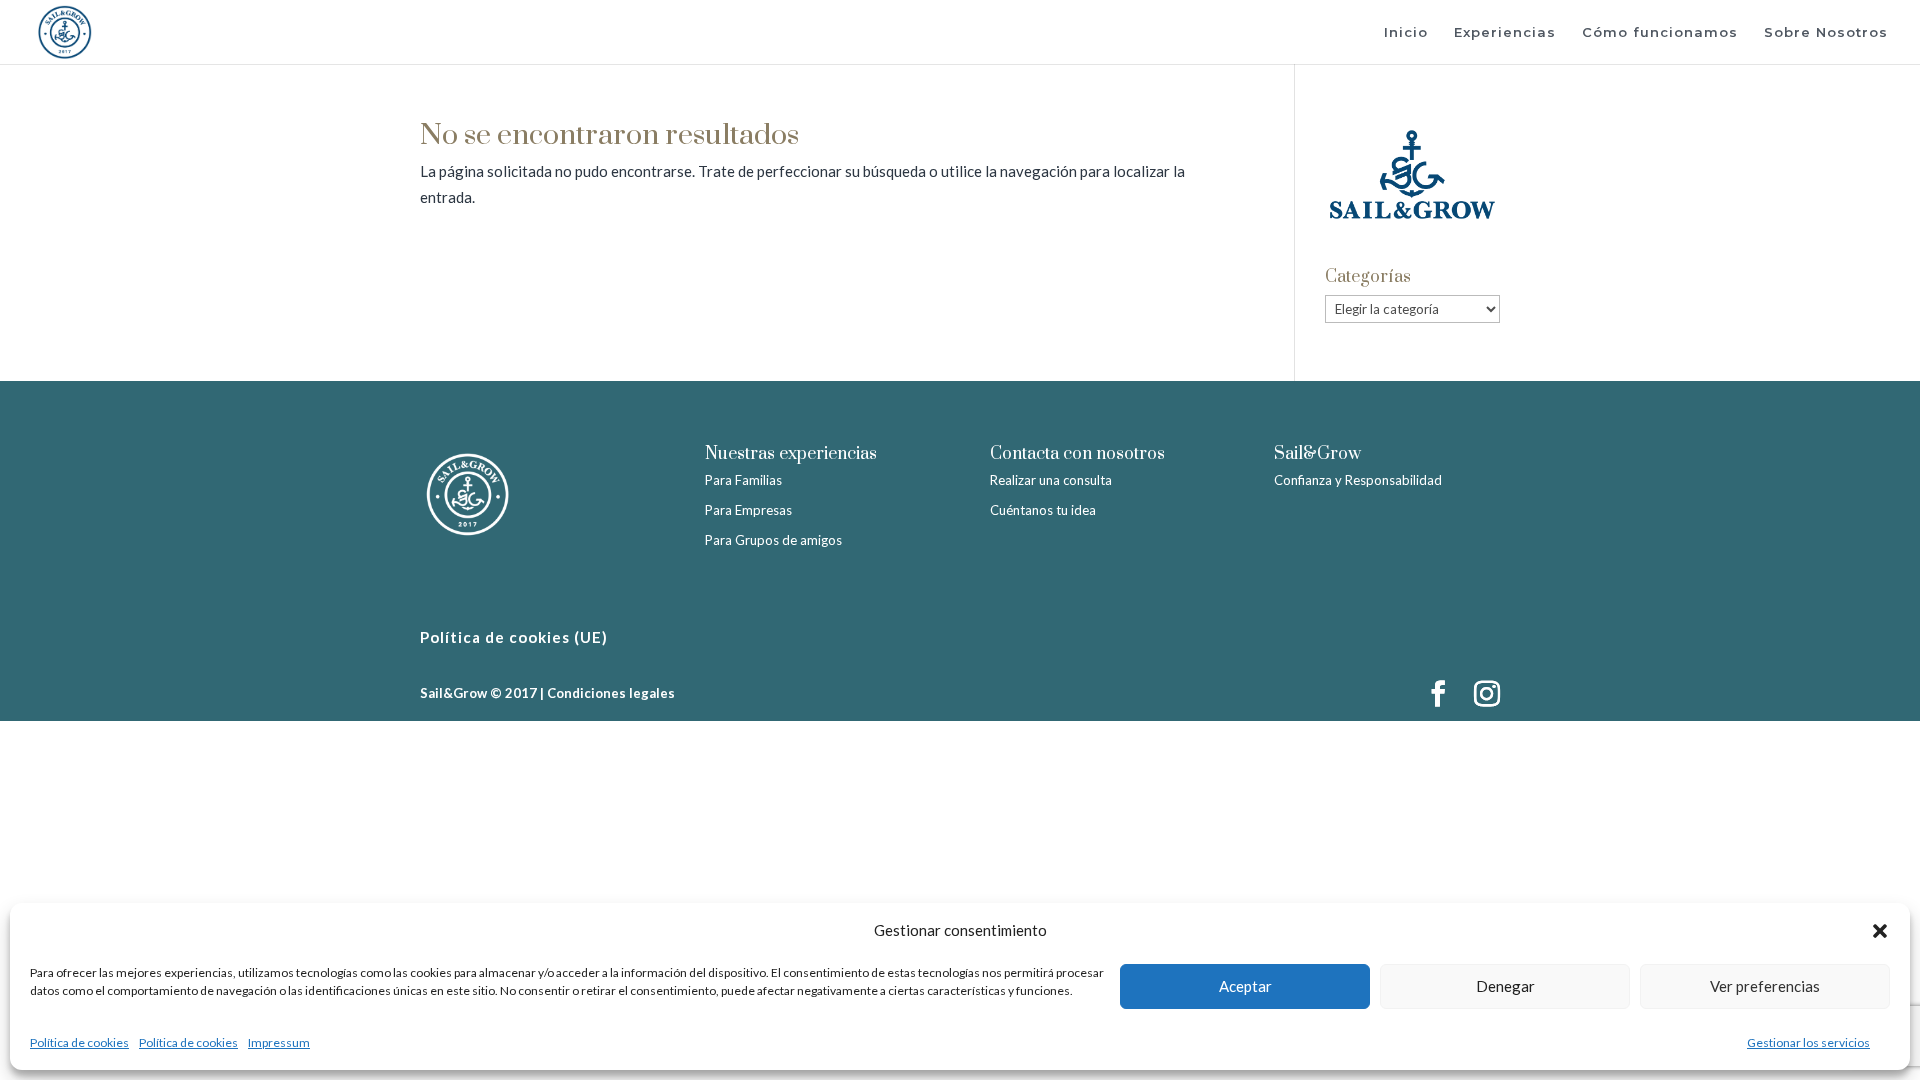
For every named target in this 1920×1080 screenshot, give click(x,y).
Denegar (1505, 986)
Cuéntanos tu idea (1043, 510)
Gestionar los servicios (1808, 1042)
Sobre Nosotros (1826, 32)
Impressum (279, 1042)
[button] (1880, 931)
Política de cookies (79, 1042)
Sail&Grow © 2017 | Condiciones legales (547, 693)
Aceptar (1245, 986)
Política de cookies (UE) (514, 637)
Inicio (1406, 32)
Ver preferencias (1765, 986)
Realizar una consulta (1051, 480)
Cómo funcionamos (1660, 32)
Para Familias (743, 480)
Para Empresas (748, 510)
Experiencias (1505, 32)
